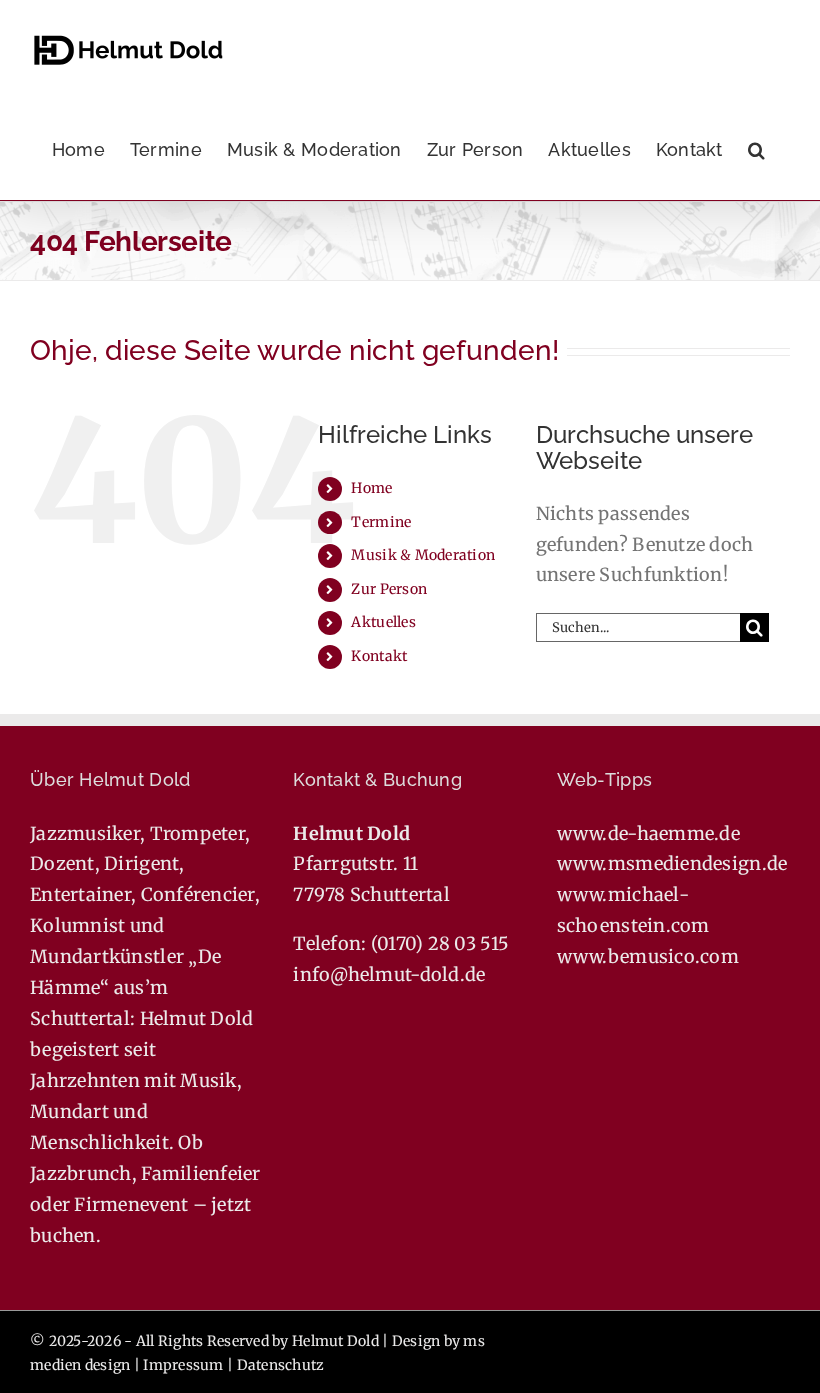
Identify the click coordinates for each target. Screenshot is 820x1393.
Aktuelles (383, 622)
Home (371, 488)
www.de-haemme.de (648, 833)
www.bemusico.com (648, 956)
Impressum (183, 1365)
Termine (381, 522)
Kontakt (379, 656)
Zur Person (389, 589)
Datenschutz (281, 1365)
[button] (756, 150)
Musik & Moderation (423, 555)
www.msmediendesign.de (672, 863)
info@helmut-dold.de (389, 974)
